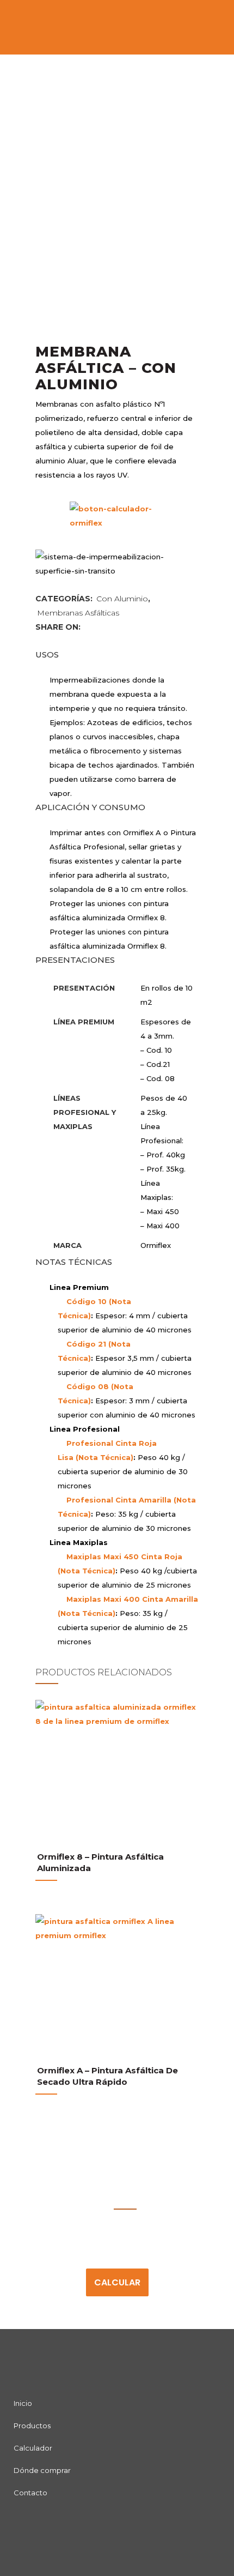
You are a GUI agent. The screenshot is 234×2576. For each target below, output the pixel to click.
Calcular (117, 2282)
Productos (32, 2426)
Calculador (33, 2448)
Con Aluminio (122, 599)
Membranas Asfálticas (78, 613)
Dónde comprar (42, 2470)
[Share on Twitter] (98, 627)
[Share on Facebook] (88, 627)
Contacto (30, 2493)
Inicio (23, 2403)
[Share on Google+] (109, 627)
